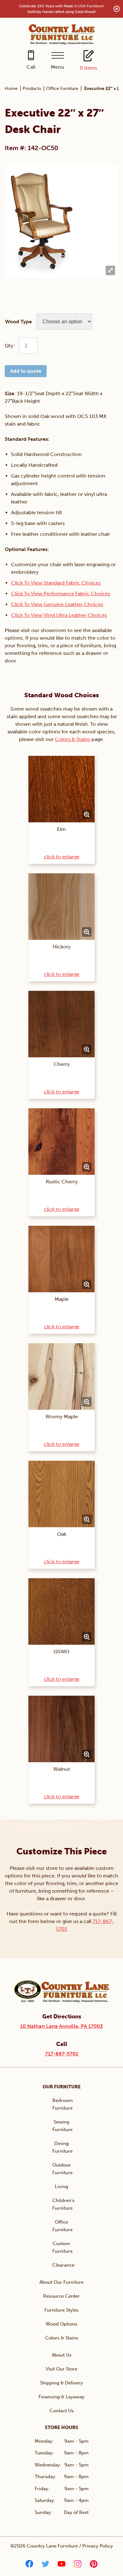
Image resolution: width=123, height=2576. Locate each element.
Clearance (63, 2265)
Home (11, 89)
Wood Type (18, 322)
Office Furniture (62, 89)
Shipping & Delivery (61, 2383)
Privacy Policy (98, 2546)
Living (61, 2187)
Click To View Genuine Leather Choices (57, 604)
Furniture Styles (61, 2310)
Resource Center (61, 2296)
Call (31, 67)
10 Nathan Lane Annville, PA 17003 (61, 2026)
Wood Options (61, 2324)
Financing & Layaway (61, 2397)
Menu (58, 67)
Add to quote (26, 371)
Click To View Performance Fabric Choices (61, 594)
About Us (62, 2355)
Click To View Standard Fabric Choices (56, 583)
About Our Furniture (61, 2282)
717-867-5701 (62, 2054)
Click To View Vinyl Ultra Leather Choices (59, 615)
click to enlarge (62, 857)
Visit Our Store (61, 2369)
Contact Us (62, 2411)
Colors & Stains (73, 739)
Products (32, 89)
